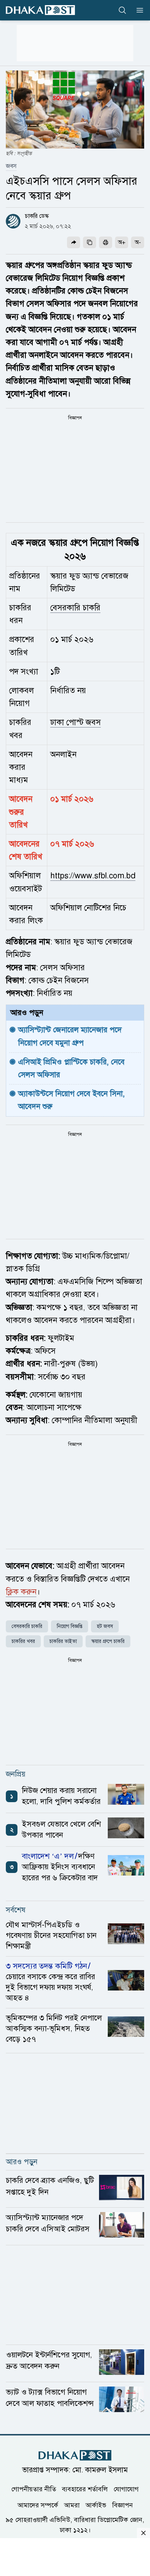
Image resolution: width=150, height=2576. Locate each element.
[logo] (40, 10)
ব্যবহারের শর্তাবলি (85, 2489)
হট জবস (105, 1626)
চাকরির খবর (23, 1641)
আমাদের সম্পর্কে (38, 2505)
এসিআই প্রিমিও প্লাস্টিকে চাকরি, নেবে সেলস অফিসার (72, 1068)
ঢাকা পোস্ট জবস (76, 722)
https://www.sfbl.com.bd (93, 876)
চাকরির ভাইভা (63, 1641)
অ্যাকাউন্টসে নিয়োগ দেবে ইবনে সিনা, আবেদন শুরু (73, 1100)
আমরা (72, 2505)
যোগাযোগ (126, 2489)
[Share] (74, 242)
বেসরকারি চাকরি (75, 608)
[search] (122, 10)
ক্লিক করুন (21, 1592)
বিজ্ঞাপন (123, 2505)
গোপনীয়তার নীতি (34, 2489)
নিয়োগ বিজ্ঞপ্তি (70, 1626)
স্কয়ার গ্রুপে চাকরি (108, 1641)
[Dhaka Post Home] (75, 2455)
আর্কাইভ (96, 2505)
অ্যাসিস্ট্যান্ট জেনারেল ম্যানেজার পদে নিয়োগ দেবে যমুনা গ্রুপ (71, 1036)
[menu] (138, 10)
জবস (11, 166)
